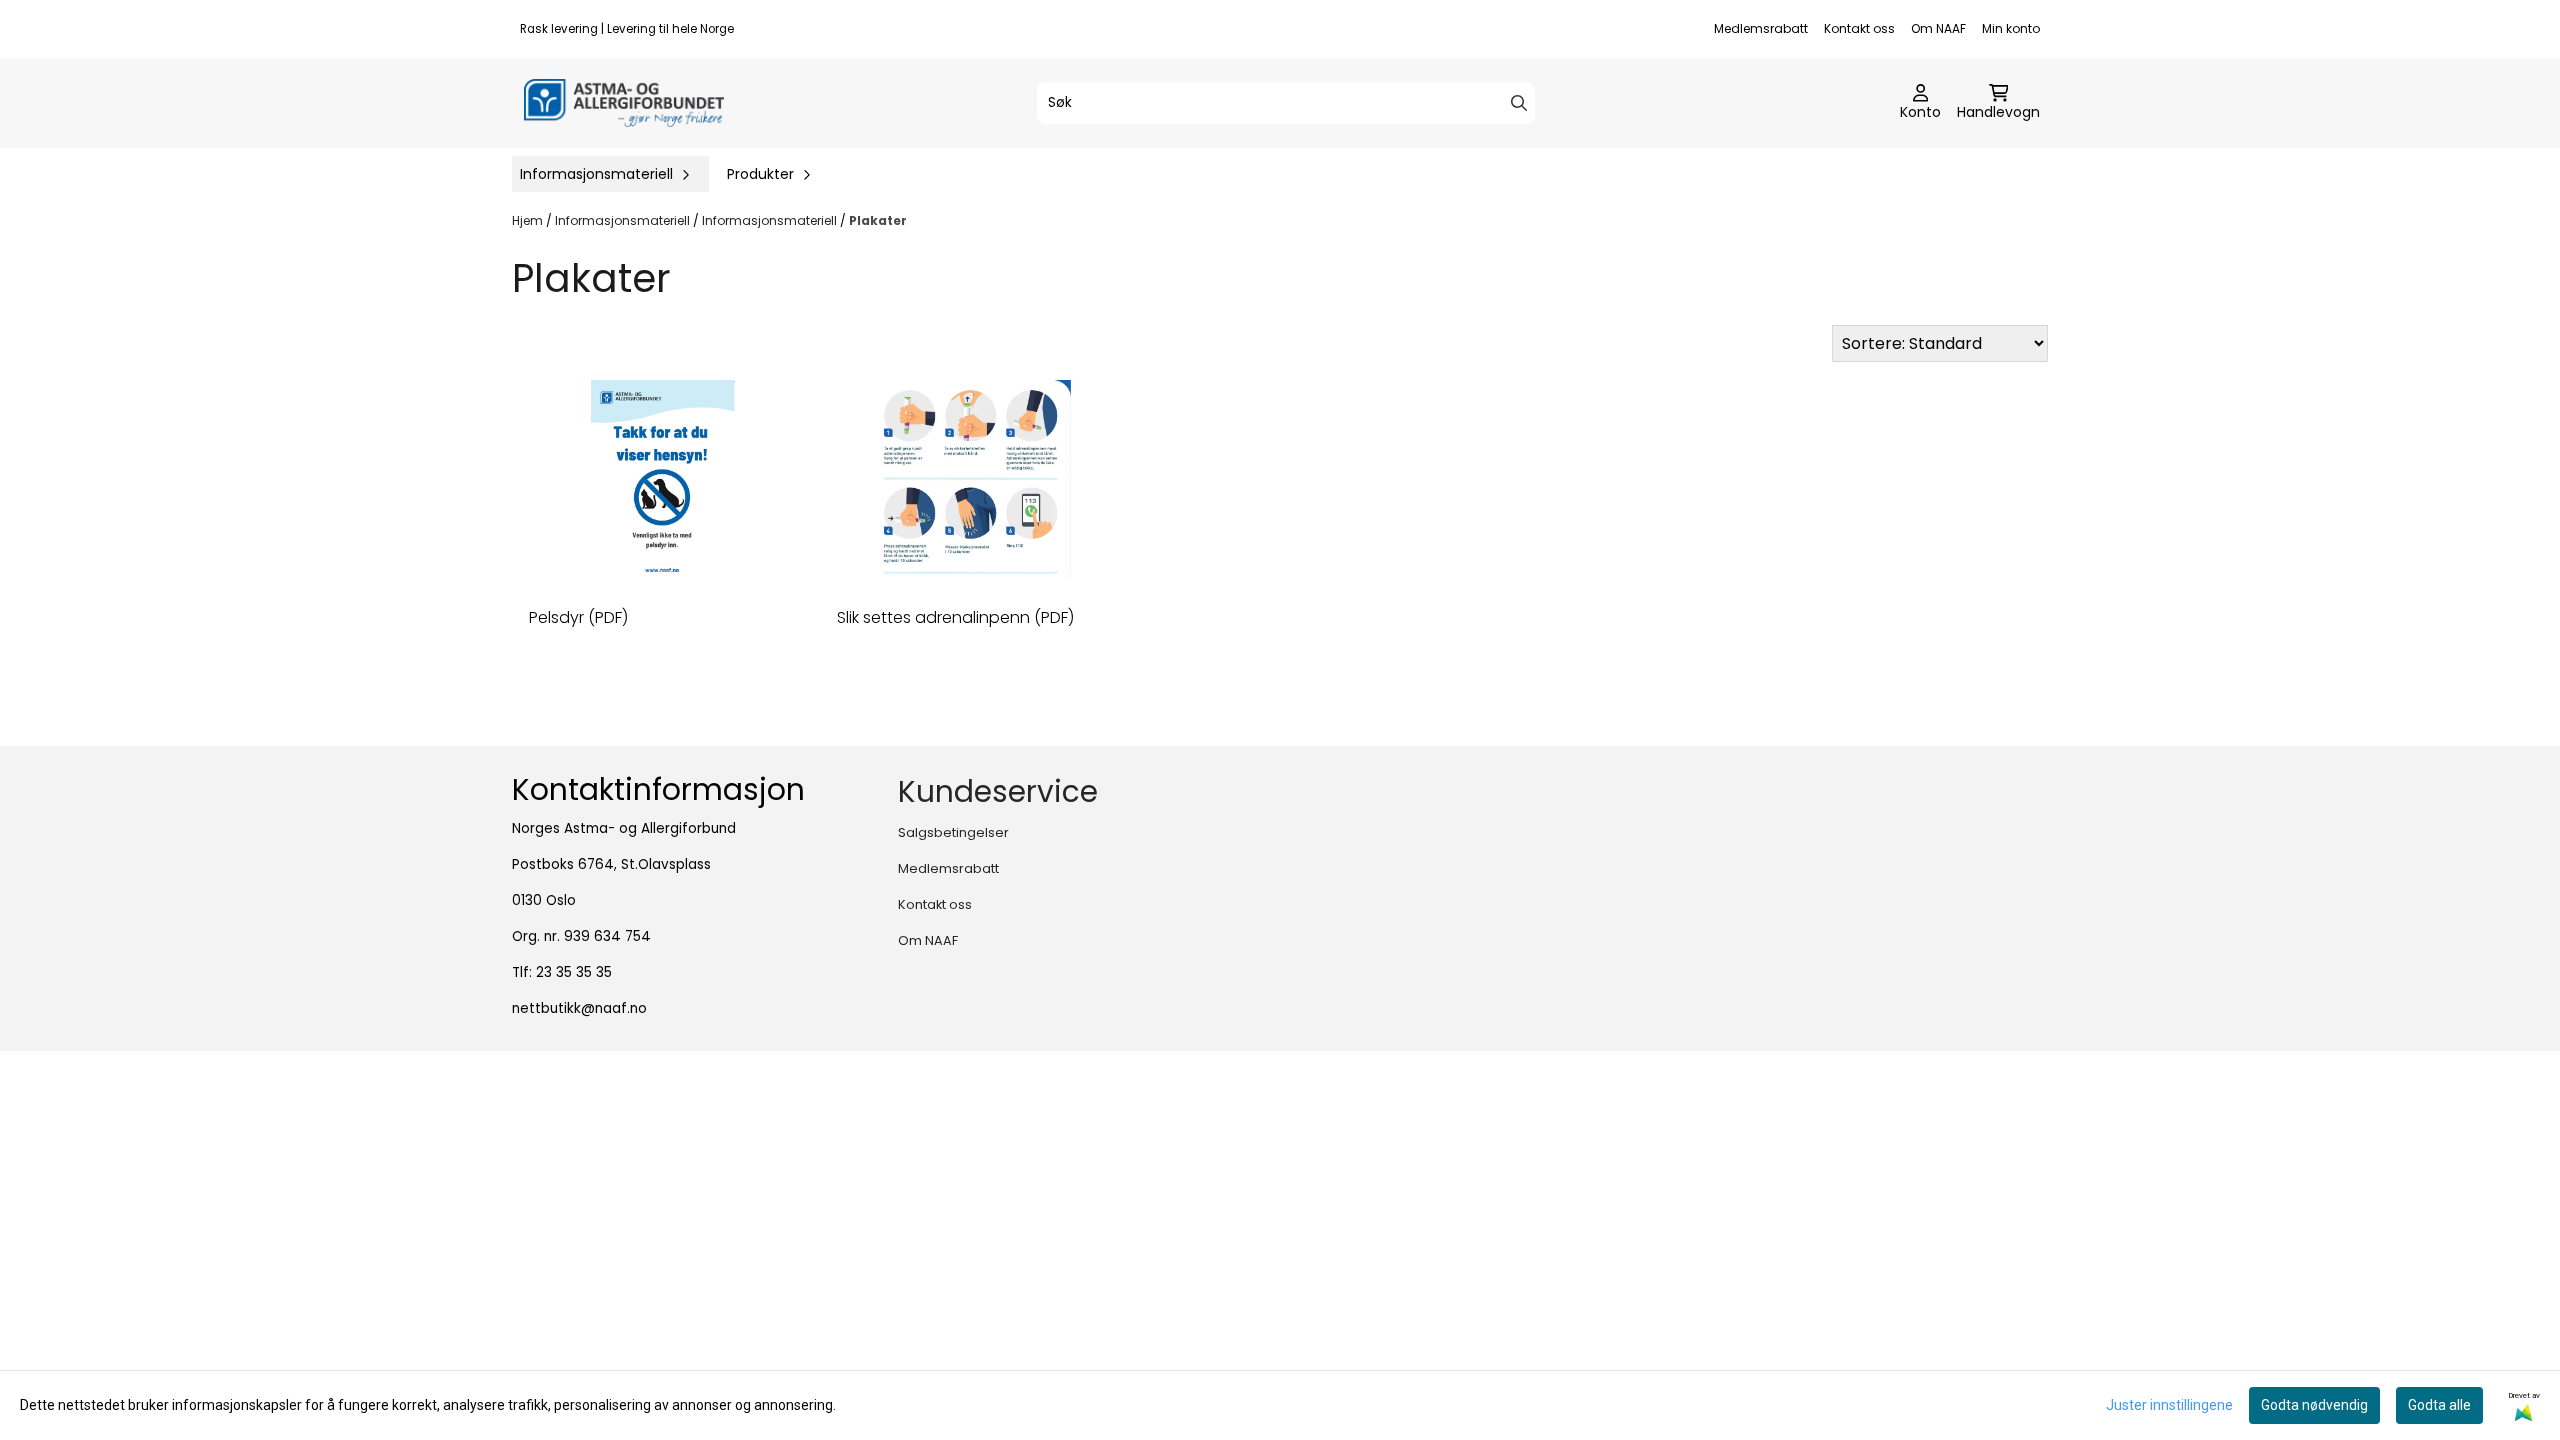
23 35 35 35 (574, 972)
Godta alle (2439, 1405)
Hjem (529, 220)
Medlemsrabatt (1761, 28)
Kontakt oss (1859, 28)
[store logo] (624, 103)
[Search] (1519, 103)
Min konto (2011, 28)
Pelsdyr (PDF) (578, 617)
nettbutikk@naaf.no (579, 1008)
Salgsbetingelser (953, 832)
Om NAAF (1938, 28)
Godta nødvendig (2314, 1405)
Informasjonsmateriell (624, 220)
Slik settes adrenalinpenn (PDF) (955, 617)
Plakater (878, 220)
